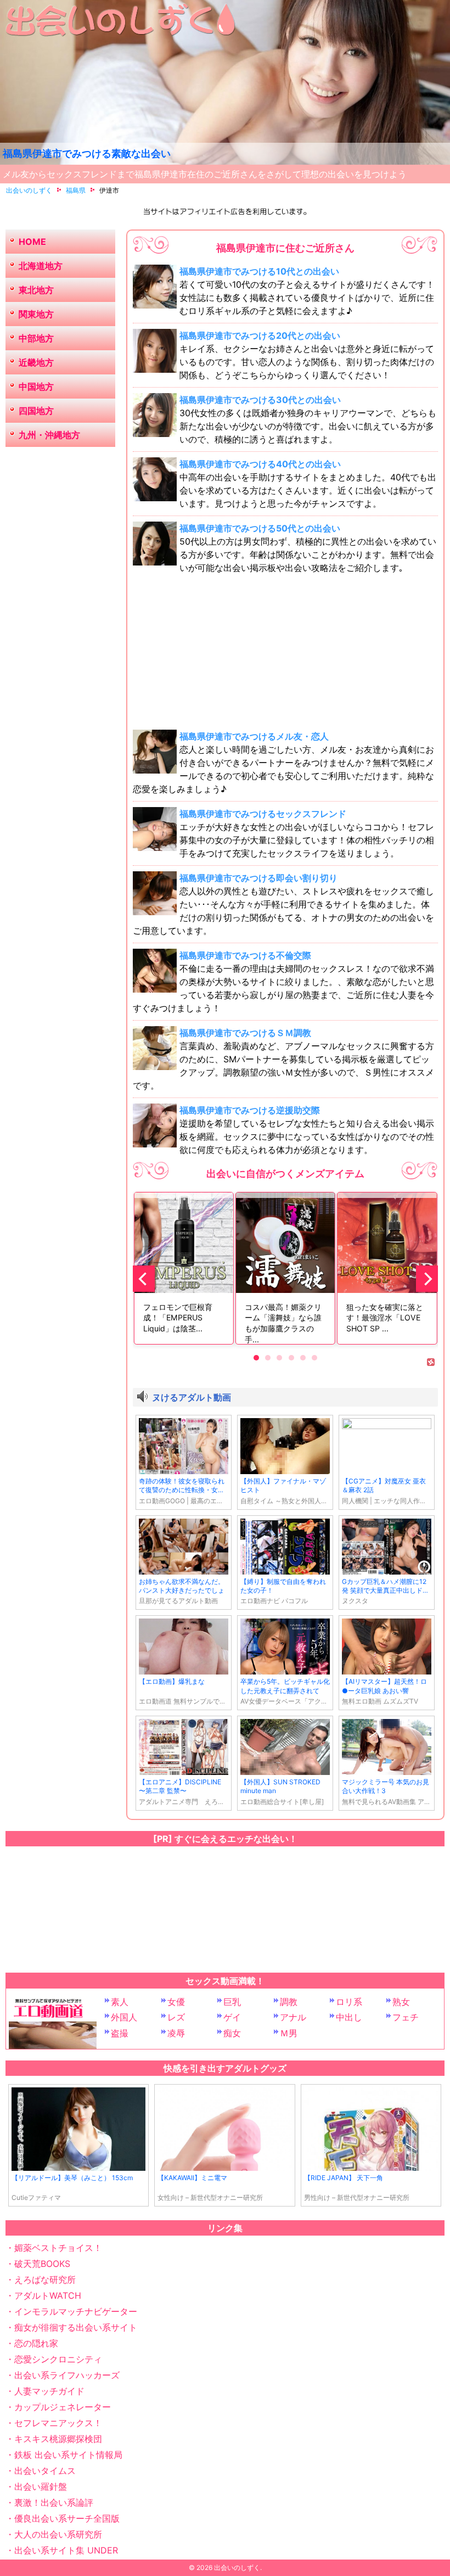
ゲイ (232, 2017)
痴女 (232, 2033)
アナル (293, 2017)
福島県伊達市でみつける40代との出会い (260, 464)
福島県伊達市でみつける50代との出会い (260, 528)
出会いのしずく (237, 2567)
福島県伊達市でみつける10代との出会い (259, 271)
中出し (349, 2017)
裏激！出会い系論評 (54, 2502)
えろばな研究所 (45, 2280)
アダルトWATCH (48, 2295)
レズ (176, 2017)
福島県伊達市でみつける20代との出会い (260, 335)
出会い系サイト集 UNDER (66, 2550)
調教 (289, 2002)
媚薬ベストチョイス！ (58, 2248)
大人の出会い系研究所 (58, 2534)
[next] (427, 1279)
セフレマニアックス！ (58, 2423)
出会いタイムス (45, 2471)
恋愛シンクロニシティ (58, 2359)
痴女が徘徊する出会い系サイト (76, 2327)
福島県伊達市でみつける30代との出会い (260, 400)
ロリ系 (349, 2002)
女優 (176, 2002)
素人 (120, 2002)
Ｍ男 (289, 2033)
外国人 (124, 2017)
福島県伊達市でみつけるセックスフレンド (263, 814)
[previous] (144, 1279)
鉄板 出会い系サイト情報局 (68, 2455)
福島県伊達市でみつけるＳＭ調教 (245, 1033)
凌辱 (176, 2033)
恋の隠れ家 (36, 2343)
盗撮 (120, 2033)
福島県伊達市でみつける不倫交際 (245, 955)
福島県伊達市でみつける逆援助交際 (250, 1110)
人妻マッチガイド (49, 2391)
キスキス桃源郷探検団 (58, 2439)
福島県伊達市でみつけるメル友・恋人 (254, 736)
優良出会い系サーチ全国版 (67, 2518)
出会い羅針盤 (41, 2487)
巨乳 (232, 2002)
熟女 (401, 2002)
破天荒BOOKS (42, 2264)
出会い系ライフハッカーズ (67, 2375)
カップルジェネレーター (63, 2407)
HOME (32, 242)
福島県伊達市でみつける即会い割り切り (258, 878)
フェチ (406, 2017)
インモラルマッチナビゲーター (76, 2311)
